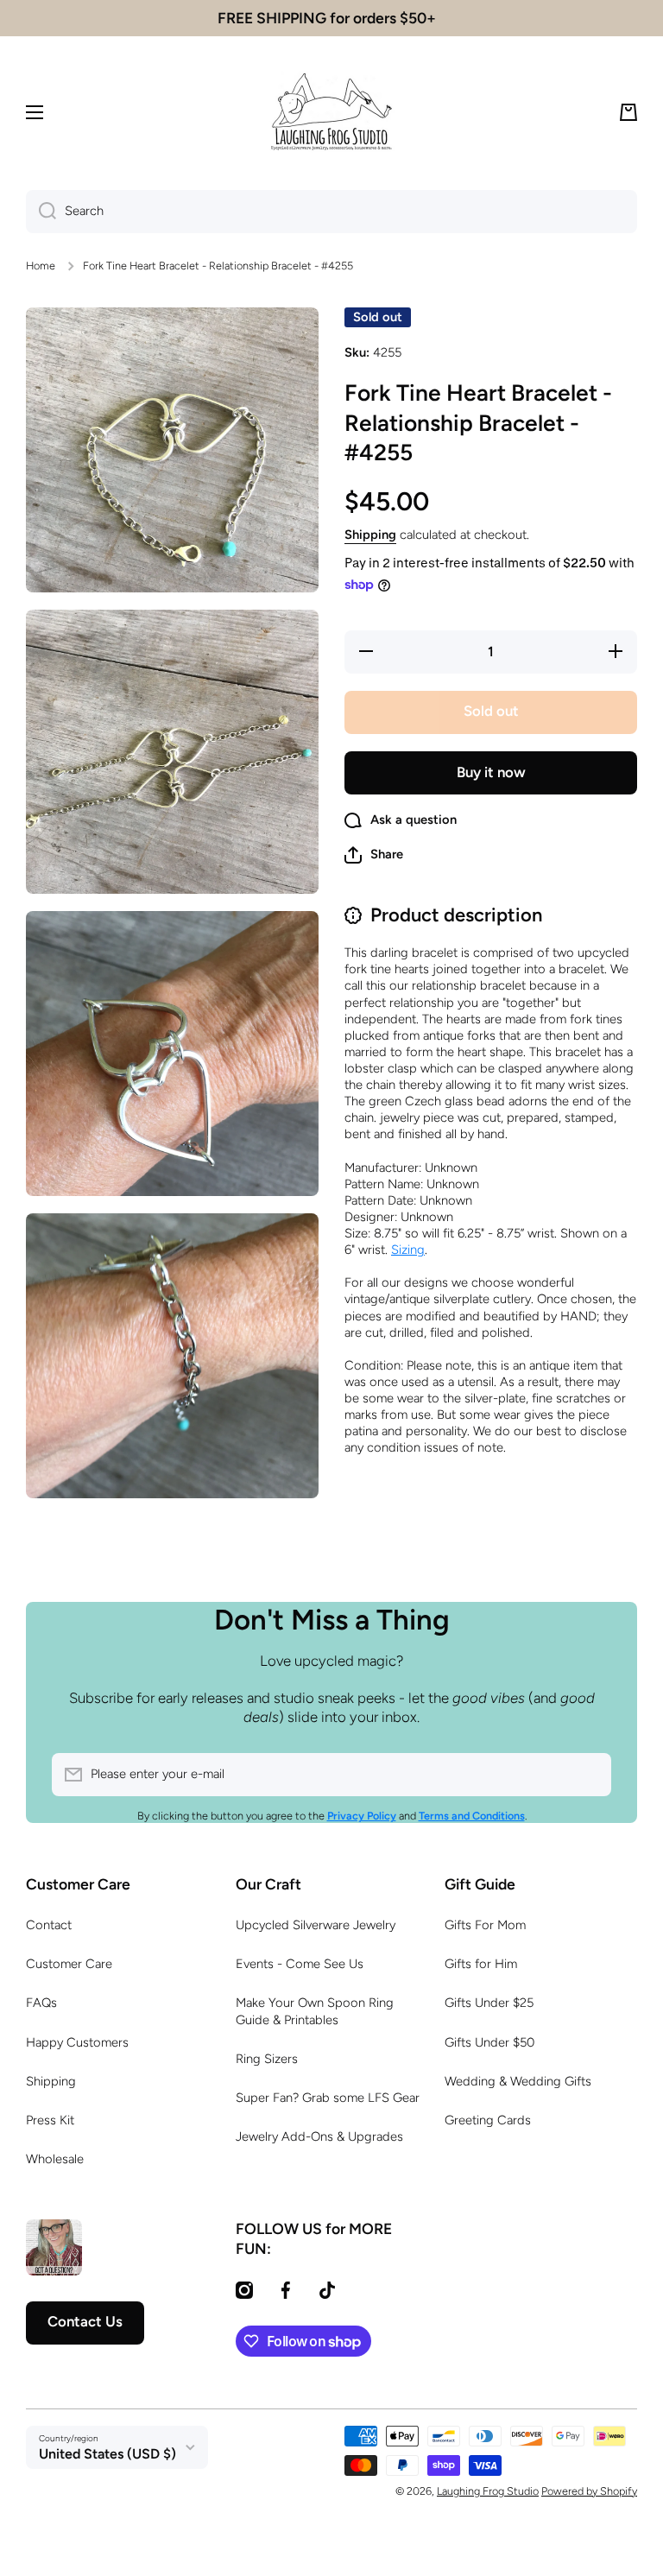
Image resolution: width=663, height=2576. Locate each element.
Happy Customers (77, 2042)
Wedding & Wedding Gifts (518, 2081)
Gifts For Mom (485, 1925)
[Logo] (331, 112)
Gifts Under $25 (489, 2003)
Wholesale (55, 2159)
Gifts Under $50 (489, 2042)
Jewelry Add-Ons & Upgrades (319, 2136)
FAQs (41, 2003)
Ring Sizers (267, 2059)
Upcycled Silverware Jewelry (316, 1925)
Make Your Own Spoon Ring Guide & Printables (315, 2011)
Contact (49, 1925)
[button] (628, 112)
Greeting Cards (488, 2120)
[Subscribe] (590, 1775)
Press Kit (50, 2120)
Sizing (408, 1250)
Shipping (370, 535)
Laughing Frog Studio (488, 2491)
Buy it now (491, 772)
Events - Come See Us (300, 1964)
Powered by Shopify (589, 2491)
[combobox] (331, 212)
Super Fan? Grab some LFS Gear (328, 2098)
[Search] (41, 212)
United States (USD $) (107, 2454)
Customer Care (69, 1964)
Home (41, 266)
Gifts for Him (481, 1964)
